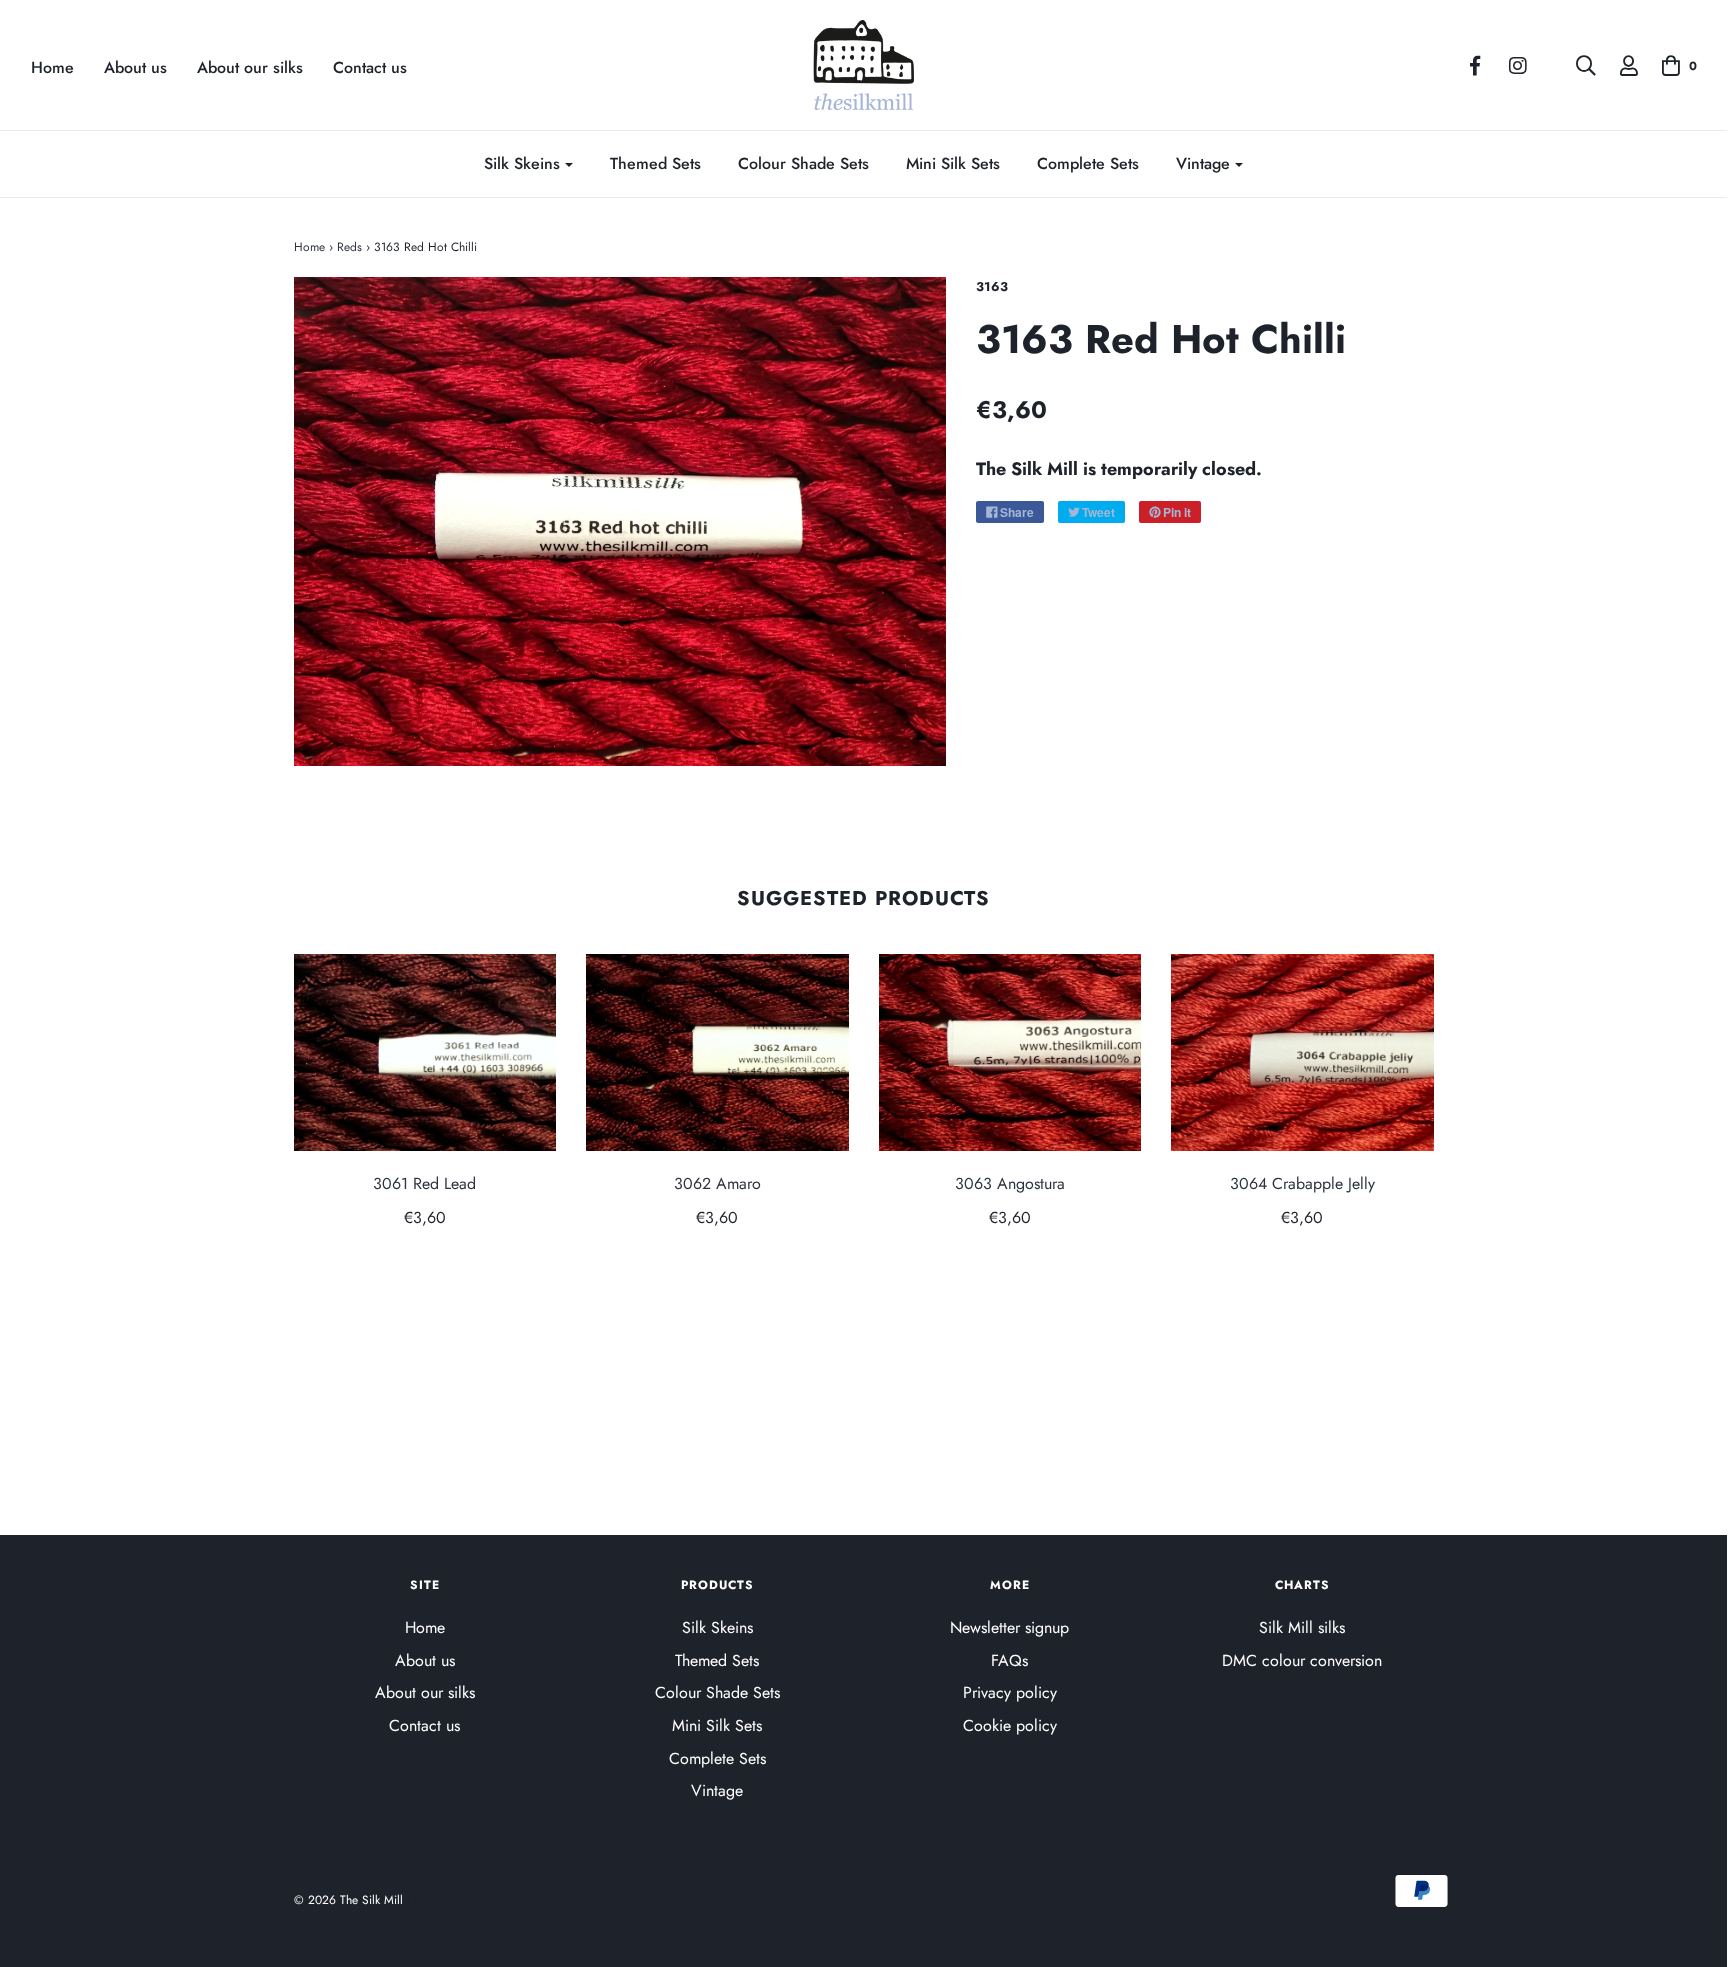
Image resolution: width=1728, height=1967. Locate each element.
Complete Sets (1088, 163)
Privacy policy (1010, 1692)
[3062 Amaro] (717, 1052)
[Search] (1576, 66)
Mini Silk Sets (953, 163)
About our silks (250, 68)
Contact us (370, 68)
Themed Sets (655, 163)
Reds (349, 247)
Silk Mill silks (1302, 1627)
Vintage (717, 1790)
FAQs (1009, 1660)
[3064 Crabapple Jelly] (1302, 1052)
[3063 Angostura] (1010, 1052)
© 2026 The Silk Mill (348, 1900)
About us (135, 68)
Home (52, 68)
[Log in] (1619, 66)
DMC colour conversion (1302, 1660)
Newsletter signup (1009, 1627)
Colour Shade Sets (803, 163)
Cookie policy (1010, 1725)
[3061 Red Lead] (425, 1052)
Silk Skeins (717, 1627)
